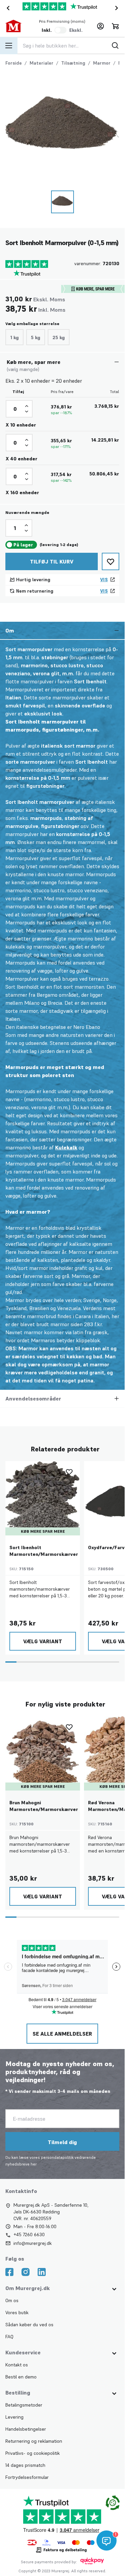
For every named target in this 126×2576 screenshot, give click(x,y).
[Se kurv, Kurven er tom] (115, 26)
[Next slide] (118, 8)
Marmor (102, 63)
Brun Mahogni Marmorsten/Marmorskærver (44, 1806)
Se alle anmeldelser (62, 2034)
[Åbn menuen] (9, 46)
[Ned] (27, 411)
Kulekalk (66, 1147)
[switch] (60, 30)
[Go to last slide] (7, 8)
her (34, 2164)
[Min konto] (100, 26)
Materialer (41, 63)
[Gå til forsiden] (16, 26)
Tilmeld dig (62, 2142)
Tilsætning (73, 63)
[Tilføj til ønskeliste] (111, 561)
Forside (14, 63)
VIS (104, 580)
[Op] (27, 406)
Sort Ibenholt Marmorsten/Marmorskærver (44, 1551)
